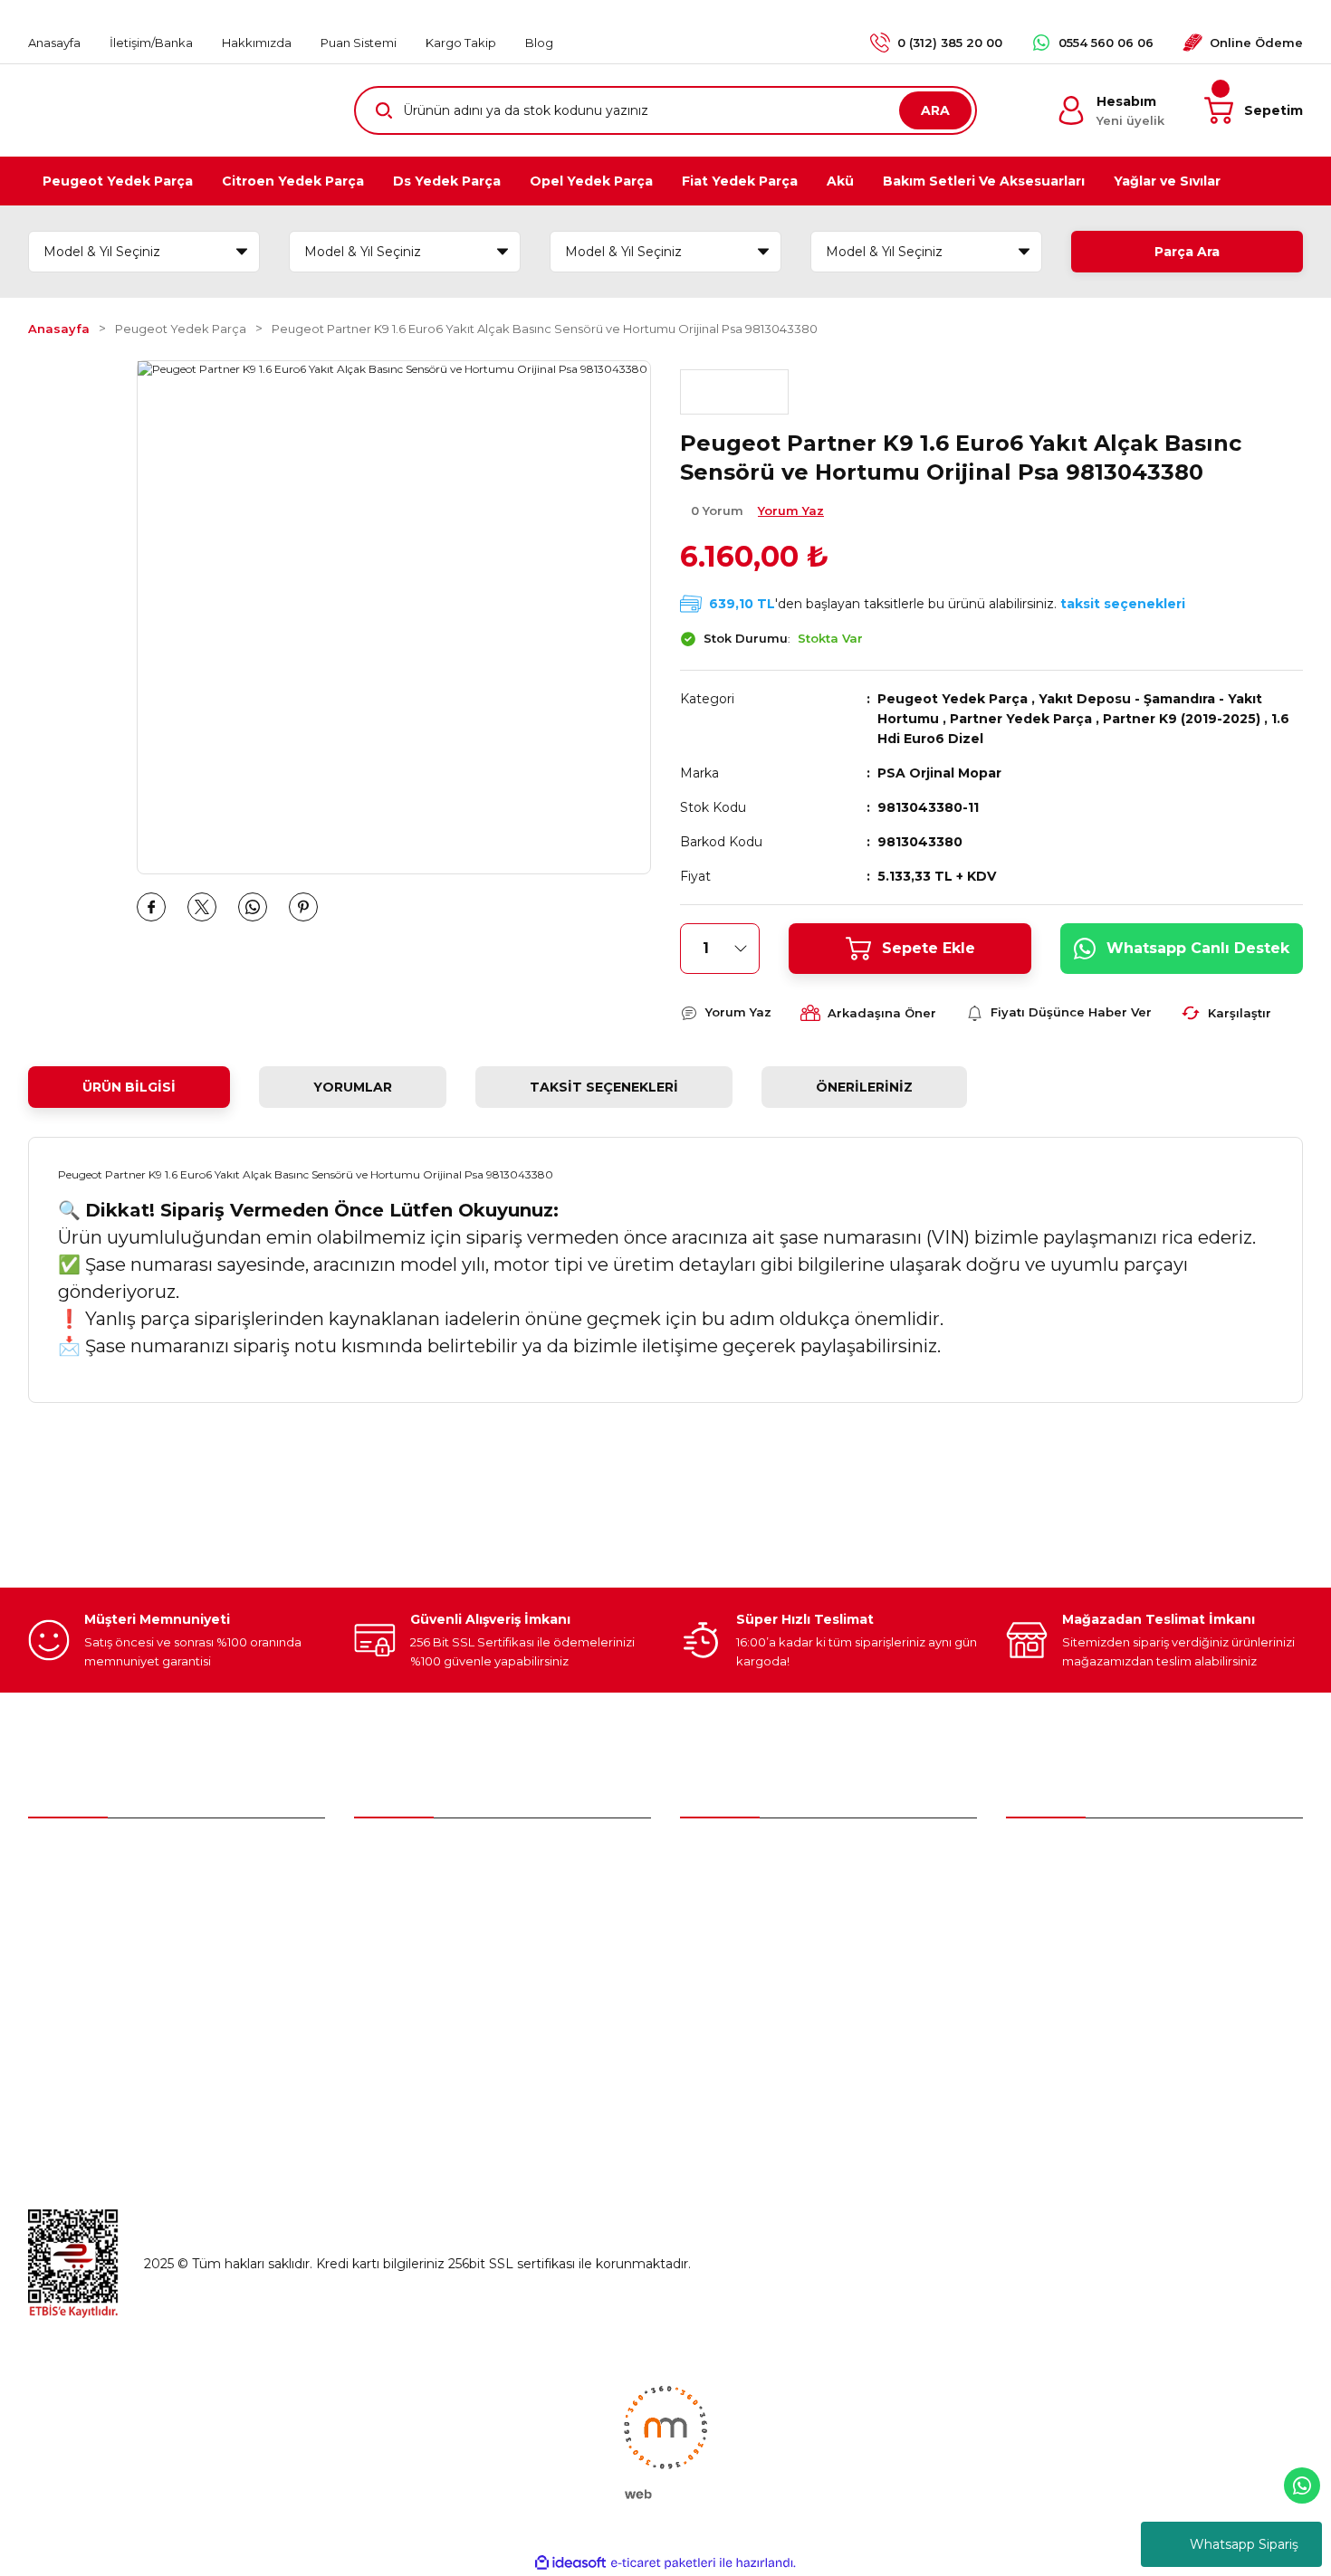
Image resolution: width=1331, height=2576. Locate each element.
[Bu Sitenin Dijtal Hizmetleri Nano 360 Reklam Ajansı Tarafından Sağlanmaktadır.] (665, 2441)
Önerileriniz (864, 1087)
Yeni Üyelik (388, 1857)
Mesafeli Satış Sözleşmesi (1087, 1895)
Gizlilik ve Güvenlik (1063, 1933)
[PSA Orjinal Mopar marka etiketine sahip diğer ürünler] (734, 392)
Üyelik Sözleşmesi (1063, 1857)
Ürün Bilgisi (129, 1087)
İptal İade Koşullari (1063, 1971)
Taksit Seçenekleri (604, 1087)
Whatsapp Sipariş (1244, 2544)
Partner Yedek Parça (1021, 719)
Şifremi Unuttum (407, 1933)
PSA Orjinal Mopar (939, 773)
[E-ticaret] (663, 2563)
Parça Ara (1187, 252)
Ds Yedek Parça (734, 1971)
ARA (935, 110)
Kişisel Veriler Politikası (1076, 2009)
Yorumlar (353, 1087)
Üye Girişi (383, 1895)
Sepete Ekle (929, 948)
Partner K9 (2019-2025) (1182, 719)
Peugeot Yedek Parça (953, 699)
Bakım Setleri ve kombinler (765, 1857)
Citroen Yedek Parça (744, 1933)
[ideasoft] (570, 2563)
